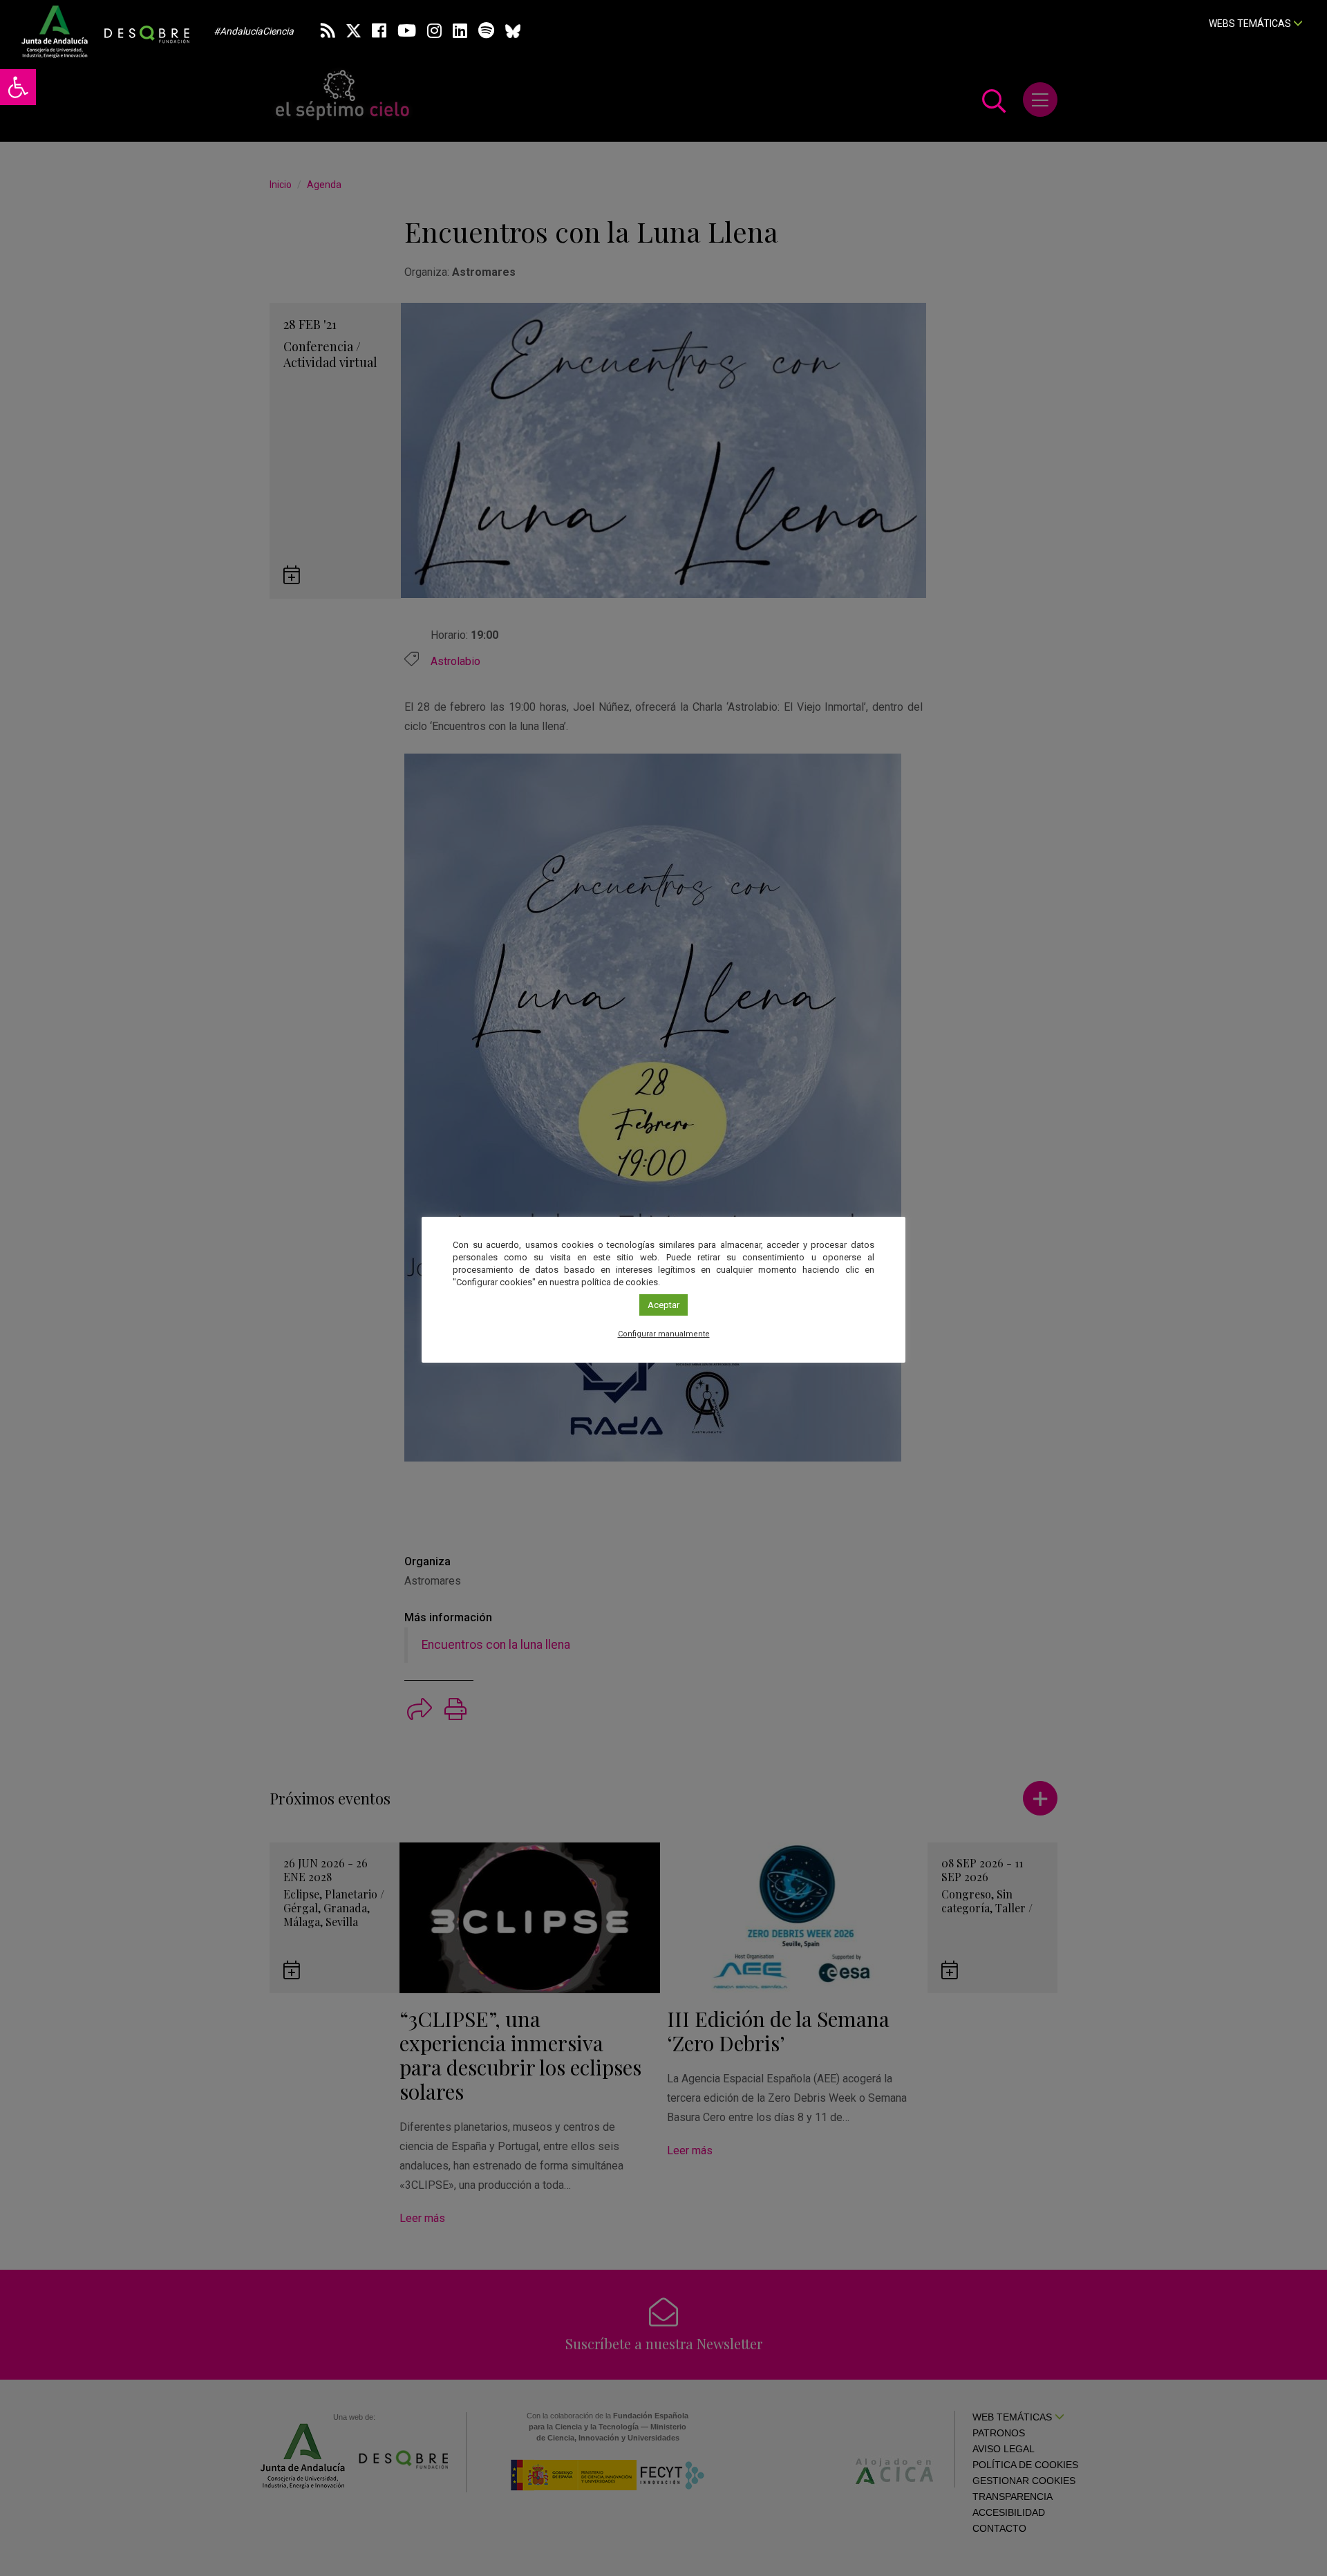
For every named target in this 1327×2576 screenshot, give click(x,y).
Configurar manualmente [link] (664, 1334)
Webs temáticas (1251, 24)
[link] (18, 87)
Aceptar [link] (663, 1305)
